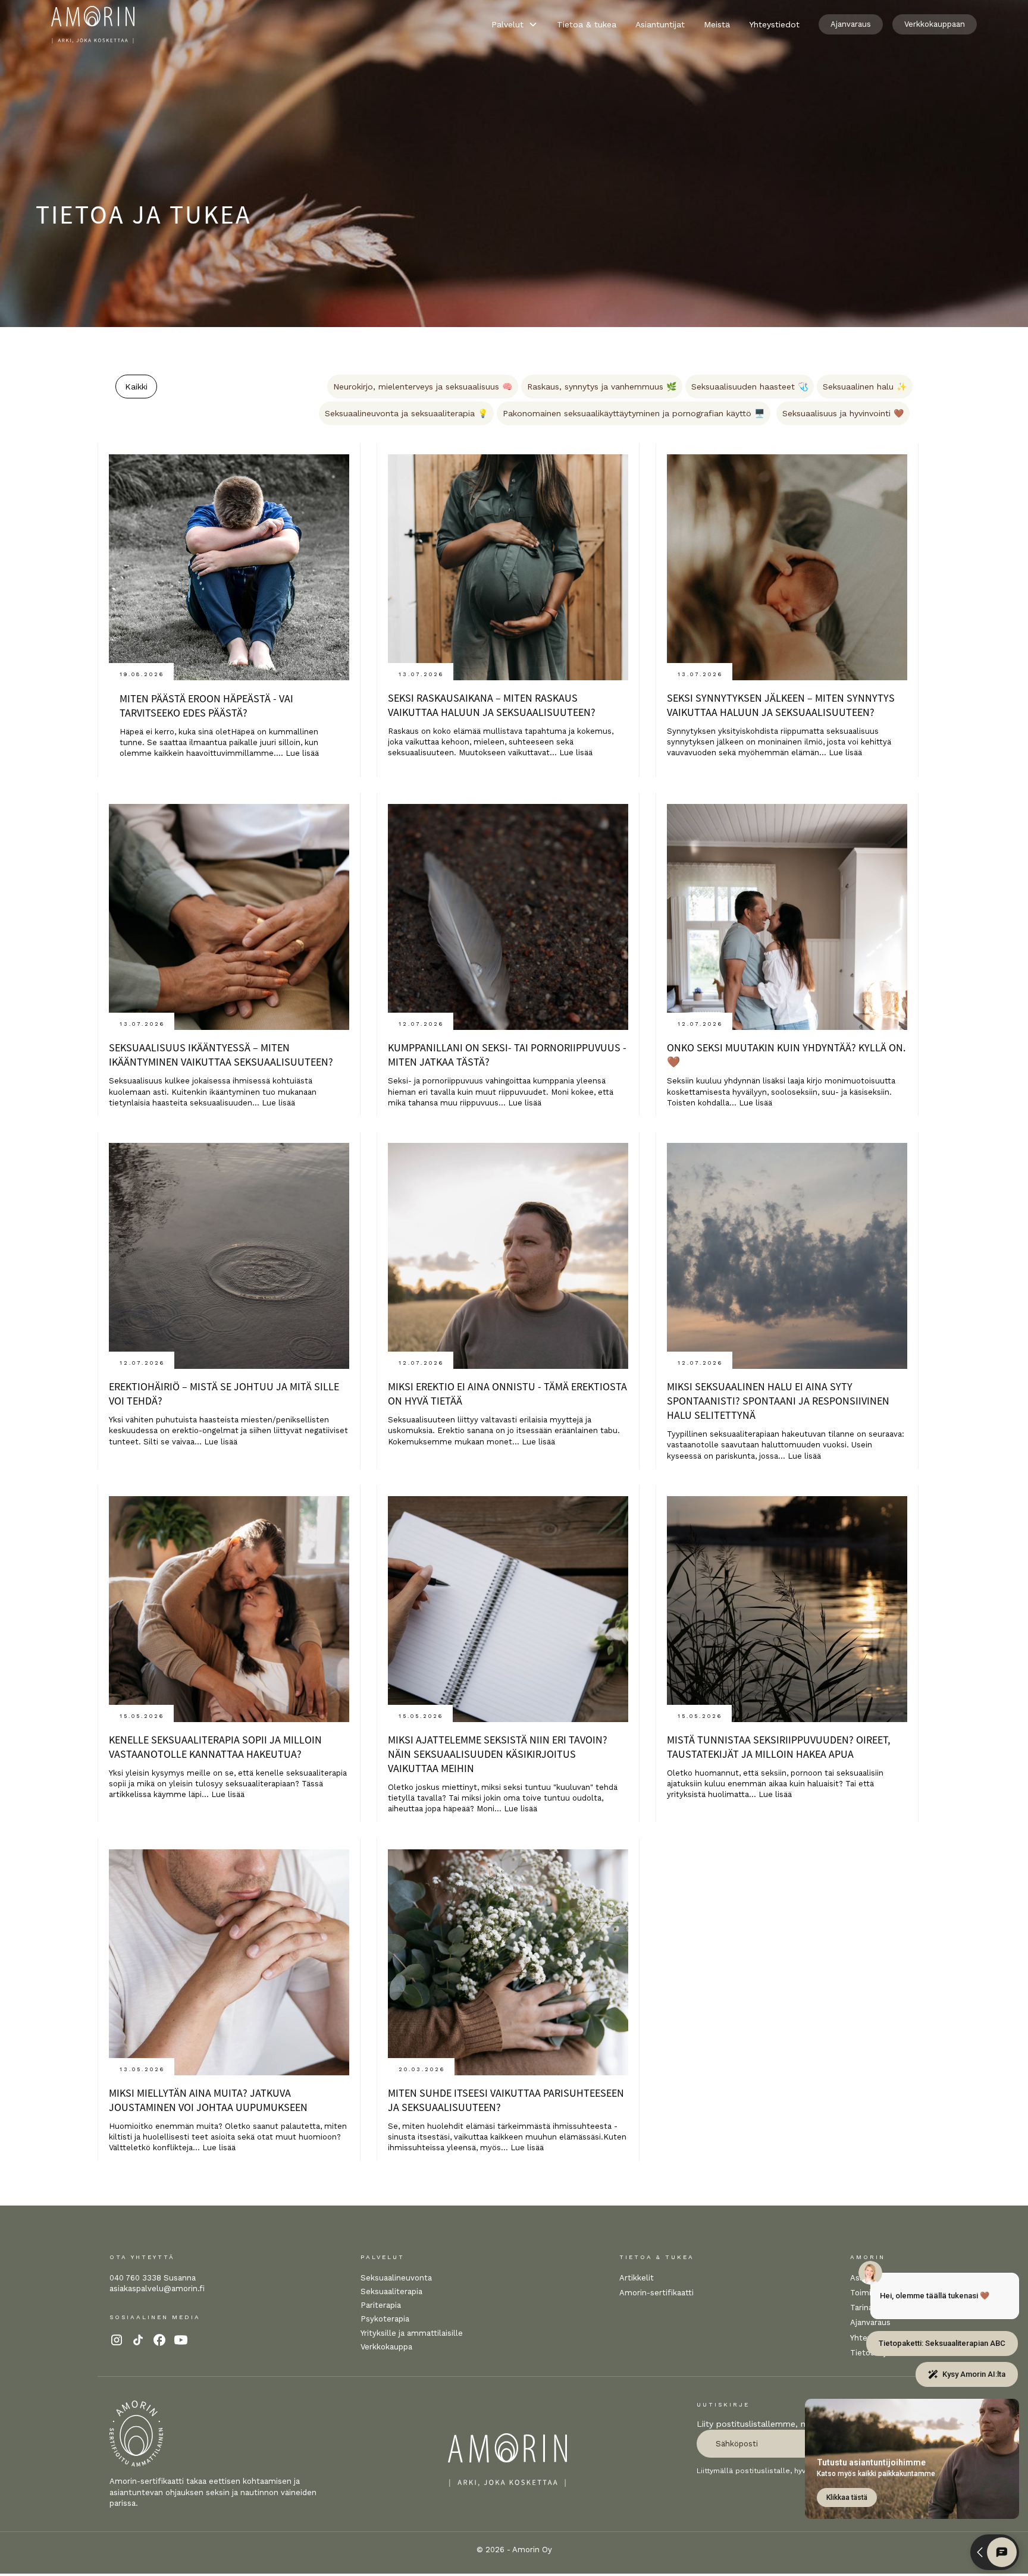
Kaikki (136, 387)
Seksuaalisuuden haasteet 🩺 (750, 387)
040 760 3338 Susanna (153, 2278)
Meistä (717, 24)
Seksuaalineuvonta (396, 2278)
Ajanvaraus (851, 24)
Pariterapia (381, 2305)
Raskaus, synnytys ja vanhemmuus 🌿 (602, 387)
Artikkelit (637, 2278)
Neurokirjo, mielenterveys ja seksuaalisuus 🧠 (423, 387)
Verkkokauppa (386, 2347)
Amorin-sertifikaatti (656, 2293)
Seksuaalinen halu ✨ (865, 387)
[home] (93, 25)
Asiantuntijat (660, 24)
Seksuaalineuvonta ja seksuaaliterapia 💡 (406, 413)
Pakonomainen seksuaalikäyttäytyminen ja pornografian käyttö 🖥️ (634, 413)
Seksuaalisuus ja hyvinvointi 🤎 (843, 413)
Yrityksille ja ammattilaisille (412, 2333)
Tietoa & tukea (587, 24)
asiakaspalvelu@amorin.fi (157, 2288)
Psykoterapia (385, 2319)
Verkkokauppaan (935, 24)
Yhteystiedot (774, 24)
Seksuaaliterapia (391, 2291)
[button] (515, 24)
